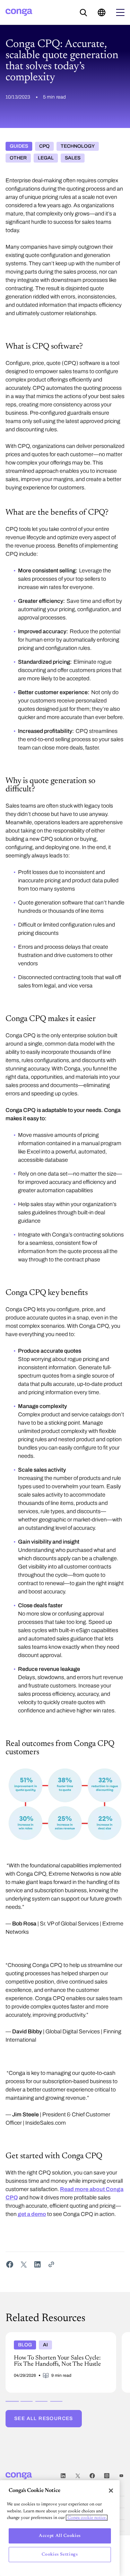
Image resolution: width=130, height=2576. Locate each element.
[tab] (12, 2401)
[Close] (111, 2491)
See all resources (44, 2418)
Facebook (92, 2476)
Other (18, 158)
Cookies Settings (60, 2554)
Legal (46, 158)
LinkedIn (63, 2476)
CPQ (44, 146)
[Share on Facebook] (10, 2264)
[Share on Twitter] (24, 2264)
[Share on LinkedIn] (37, 2264)
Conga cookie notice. (87, 2518)
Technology (78, 146)
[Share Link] (51, 2264)
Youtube (121, 2476)
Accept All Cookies (60, 2536)
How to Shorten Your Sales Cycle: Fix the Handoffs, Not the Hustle (53, 2338)
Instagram (107, 2476)
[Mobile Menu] (120, 12)
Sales (73, 158)
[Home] (19, 12)
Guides (19, 146)
